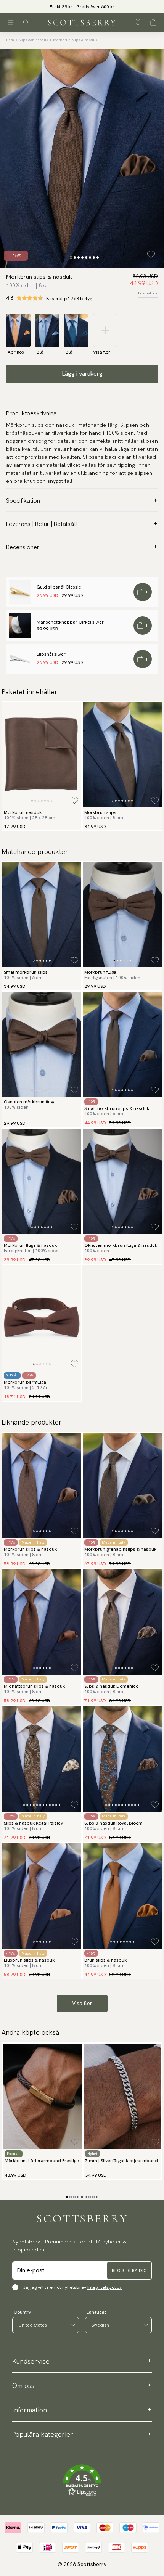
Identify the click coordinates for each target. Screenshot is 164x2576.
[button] (82, 9)
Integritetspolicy (105, 2287)
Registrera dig (129, 2270)
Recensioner (23, 547)
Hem (10, 40)
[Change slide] (71, 257)
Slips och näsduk (34, 40)
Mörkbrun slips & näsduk (75, 40)
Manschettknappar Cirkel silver (70, 622)
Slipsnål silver (51, 654)
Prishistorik (148, 293)
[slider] (82, 7)
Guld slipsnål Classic (59, 587)
